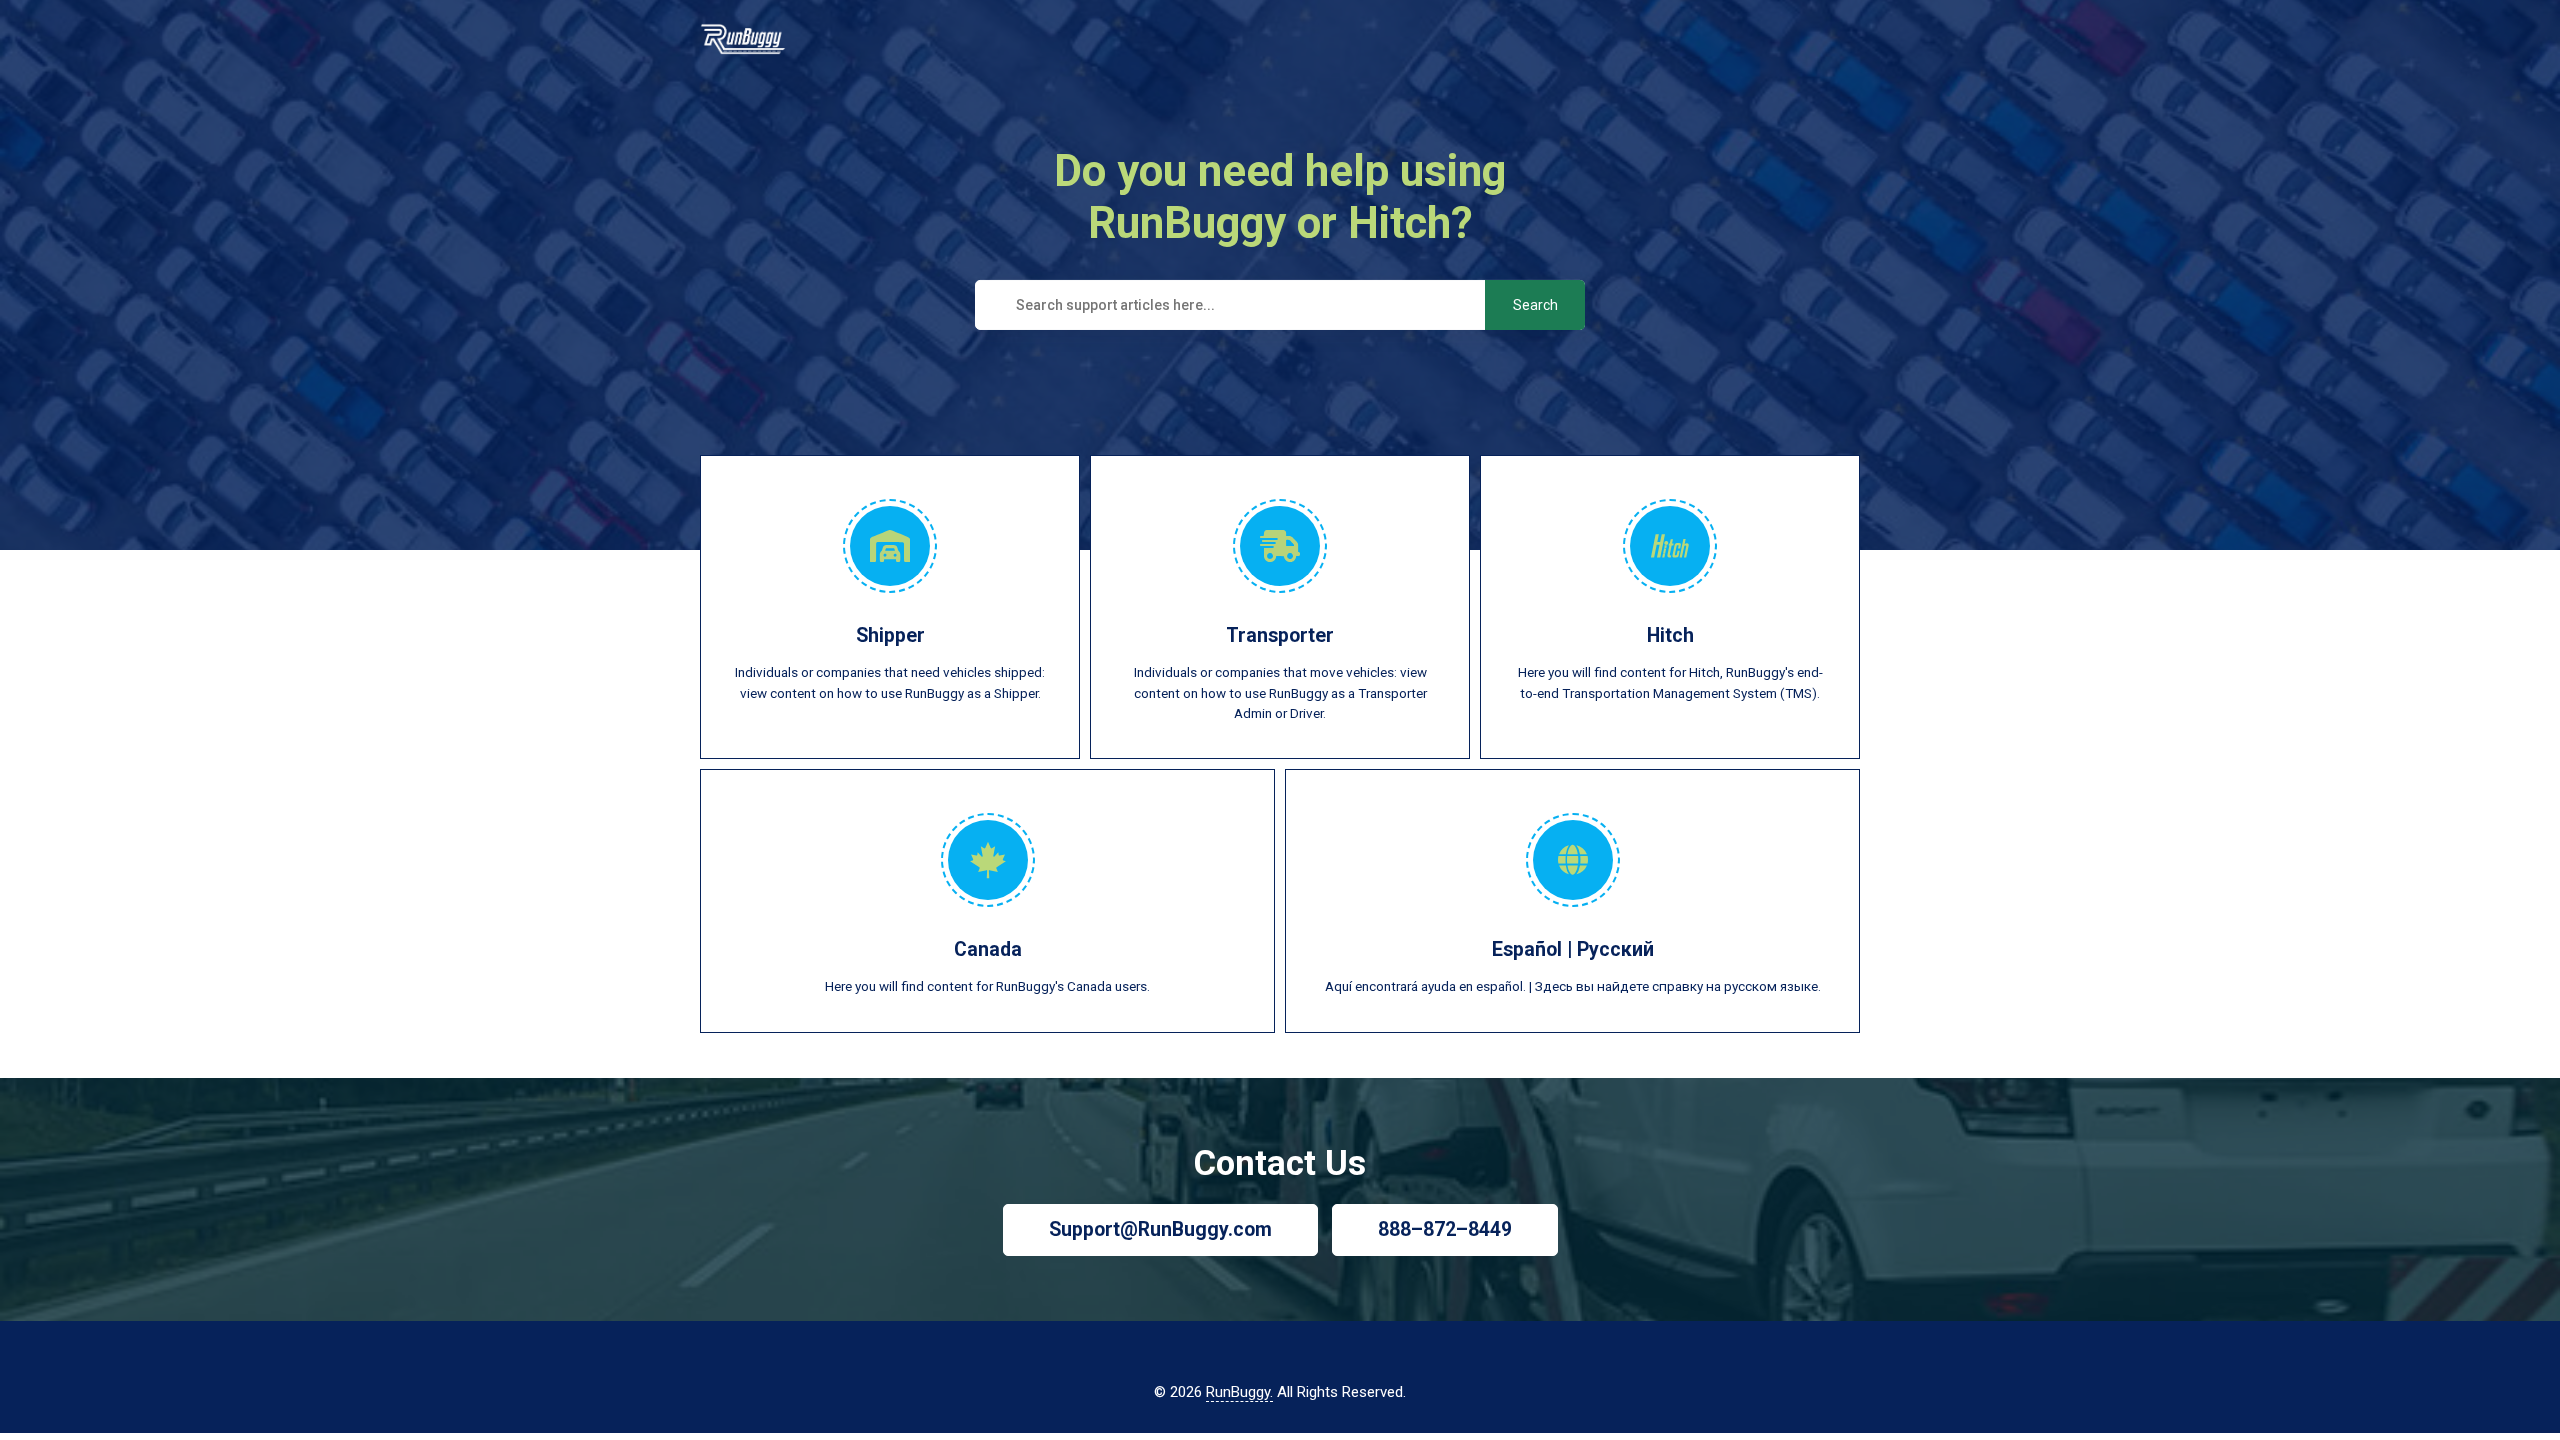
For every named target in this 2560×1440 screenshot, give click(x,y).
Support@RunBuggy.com (1160, 1229)
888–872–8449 (1445, 1229)
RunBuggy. (1239, 1392)
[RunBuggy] (743, 42)
